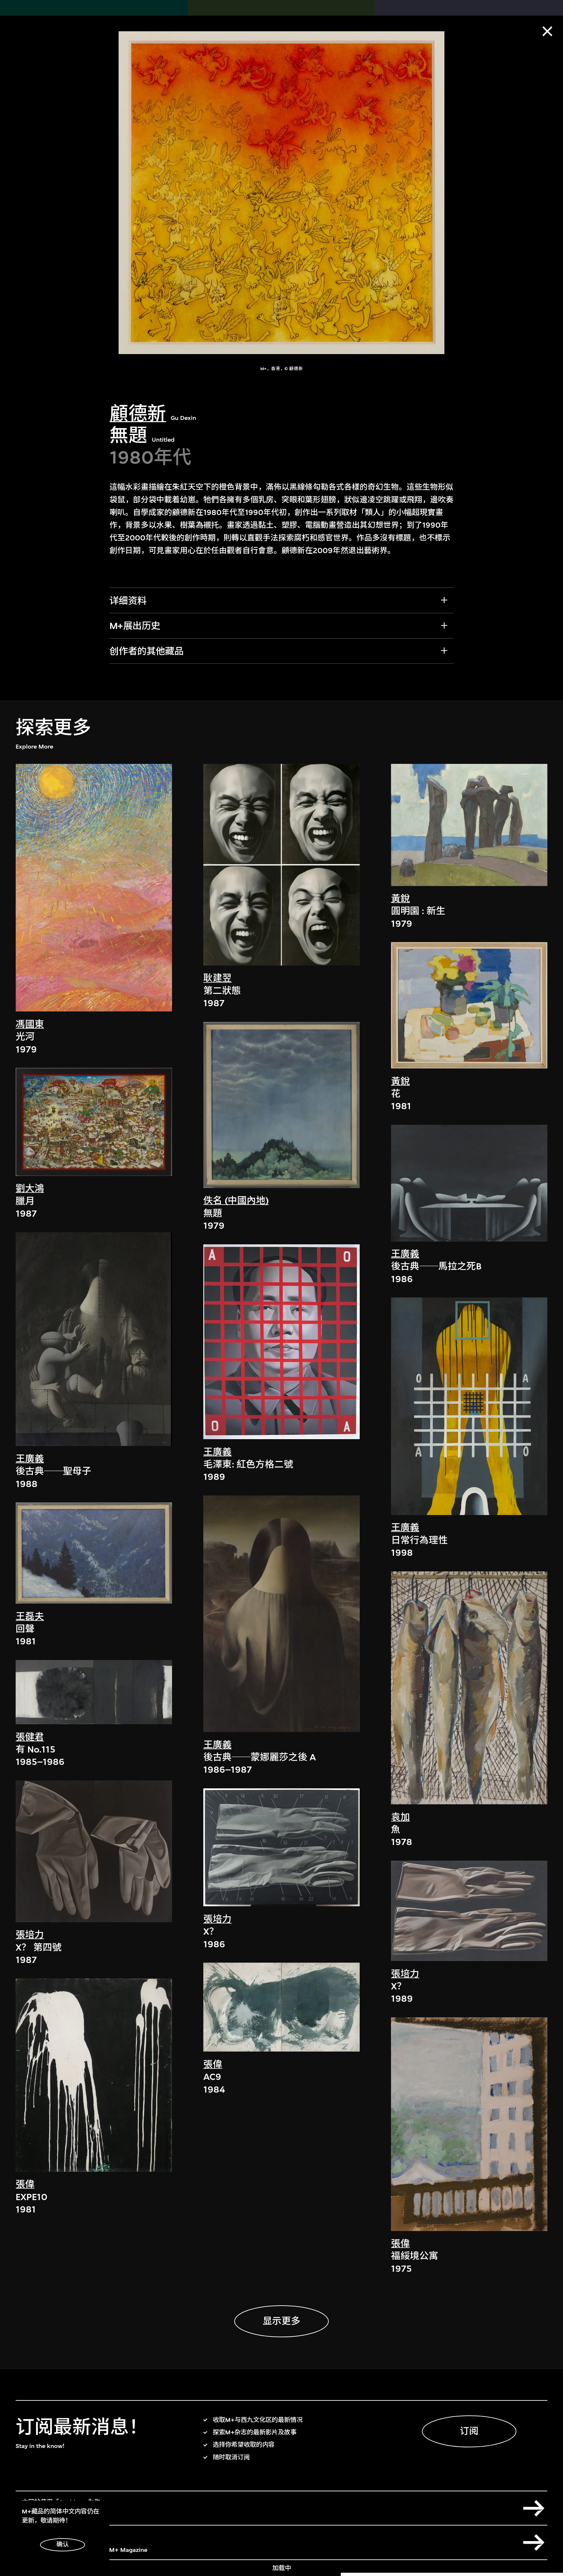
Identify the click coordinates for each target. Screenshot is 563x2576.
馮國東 (30, 1024)
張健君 (30, 1737)
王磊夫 (30, 1617)
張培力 (30, 1935)
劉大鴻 (30, 1188)
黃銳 (400, 899)
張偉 (25, 2184)
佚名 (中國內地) (236, 1201)
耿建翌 (217, 978)
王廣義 (30, 1459)
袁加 (400, 1817)
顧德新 (138, 414)
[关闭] (547, 31)
